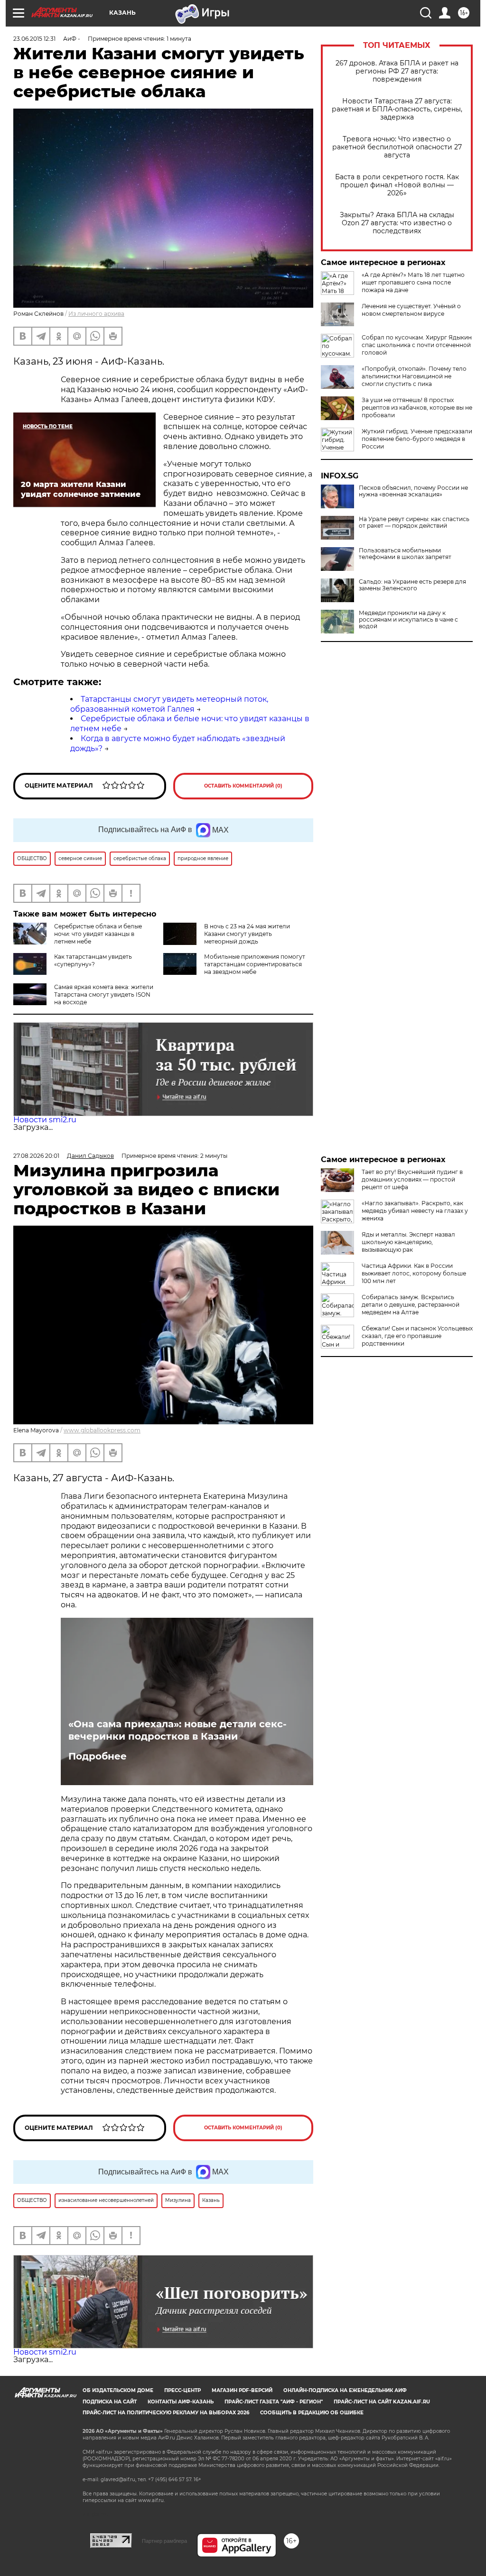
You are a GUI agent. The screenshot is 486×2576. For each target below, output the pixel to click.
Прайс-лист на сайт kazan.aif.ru (382, 2402)
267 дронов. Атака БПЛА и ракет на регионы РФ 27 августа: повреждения (397, 71)
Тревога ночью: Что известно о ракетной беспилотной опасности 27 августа (397, 147)
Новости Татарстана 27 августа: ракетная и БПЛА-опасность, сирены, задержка (397, 109)
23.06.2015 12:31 (34, 39)
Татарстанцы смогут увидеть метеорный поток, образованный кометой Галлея (169, 704)
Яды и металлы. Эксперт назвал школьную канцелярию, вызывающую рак (408, 1242)
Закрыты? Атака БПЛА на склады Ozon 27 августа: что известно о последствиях (397, 223)
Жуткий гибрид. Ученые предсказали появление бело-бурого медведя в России (417, 439)
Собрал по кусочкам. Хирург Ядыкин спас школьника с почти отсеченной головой (417, 345)
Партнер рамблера (164, 2541)
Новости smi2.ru (45, 1120)
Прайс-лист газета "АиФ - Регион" (274, 2402)
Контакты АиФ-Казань (181, 2402)
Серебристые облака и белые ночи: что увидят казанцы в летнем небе (98, 934)
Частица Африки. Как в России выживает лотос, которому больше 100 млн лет (414, 1273)
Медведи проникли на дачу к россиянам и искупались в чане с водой (408, 620)
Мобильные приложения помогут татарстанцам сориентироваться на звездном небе (255, 964)
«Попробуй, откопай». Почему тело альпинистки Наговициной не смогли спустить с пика (414, 376)
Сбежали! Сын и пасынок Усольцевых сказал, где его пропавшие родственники (417, 1336)
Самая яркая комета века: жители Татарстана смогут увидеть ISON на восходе (104, 995)
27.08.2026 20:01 (36, 1156)
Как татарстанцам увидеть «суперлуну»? (93, 960)
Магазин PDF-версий (242, 2390)
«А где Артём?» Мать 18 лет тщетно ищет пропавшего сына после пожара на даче (413, 282)
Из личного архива (96, 314)
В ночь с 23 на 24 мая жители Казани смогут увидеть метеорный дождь (247, 934)
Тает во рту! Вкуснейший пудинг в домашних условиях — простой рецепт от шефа (412, 1179)
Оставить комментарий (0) (243, 786)
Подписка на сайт (110, 2402)
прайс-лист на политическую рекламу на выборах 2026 (166, 2413)
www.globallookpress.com (102, 1430)
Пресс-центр (182, 2390)
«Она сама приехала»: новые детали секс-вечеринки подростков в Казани (178, 1730)
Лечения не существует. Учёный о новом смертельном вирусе (411, 310)
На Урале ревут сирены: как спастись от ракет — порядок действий (414, 523)
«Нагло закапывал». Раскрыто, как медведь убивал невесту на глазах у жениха (415, 1211)
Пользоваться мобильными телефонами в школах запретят (405, 554)
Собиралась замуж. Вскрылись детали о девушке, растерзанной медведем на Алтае (411, 1305)
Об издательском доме (118, 2390)
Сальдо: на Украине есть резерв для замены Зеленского (412, 585)
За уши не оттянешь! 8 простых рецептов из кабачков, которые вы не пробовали (417, 408)
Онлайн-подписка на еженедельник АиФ (345, 2390)
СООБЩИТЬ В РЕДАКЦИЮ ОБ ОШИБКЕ (312, 2413)
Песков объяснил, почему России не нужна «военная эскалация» (413, 491)
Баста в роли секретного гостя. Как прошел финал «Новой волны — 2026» (397, 185)
